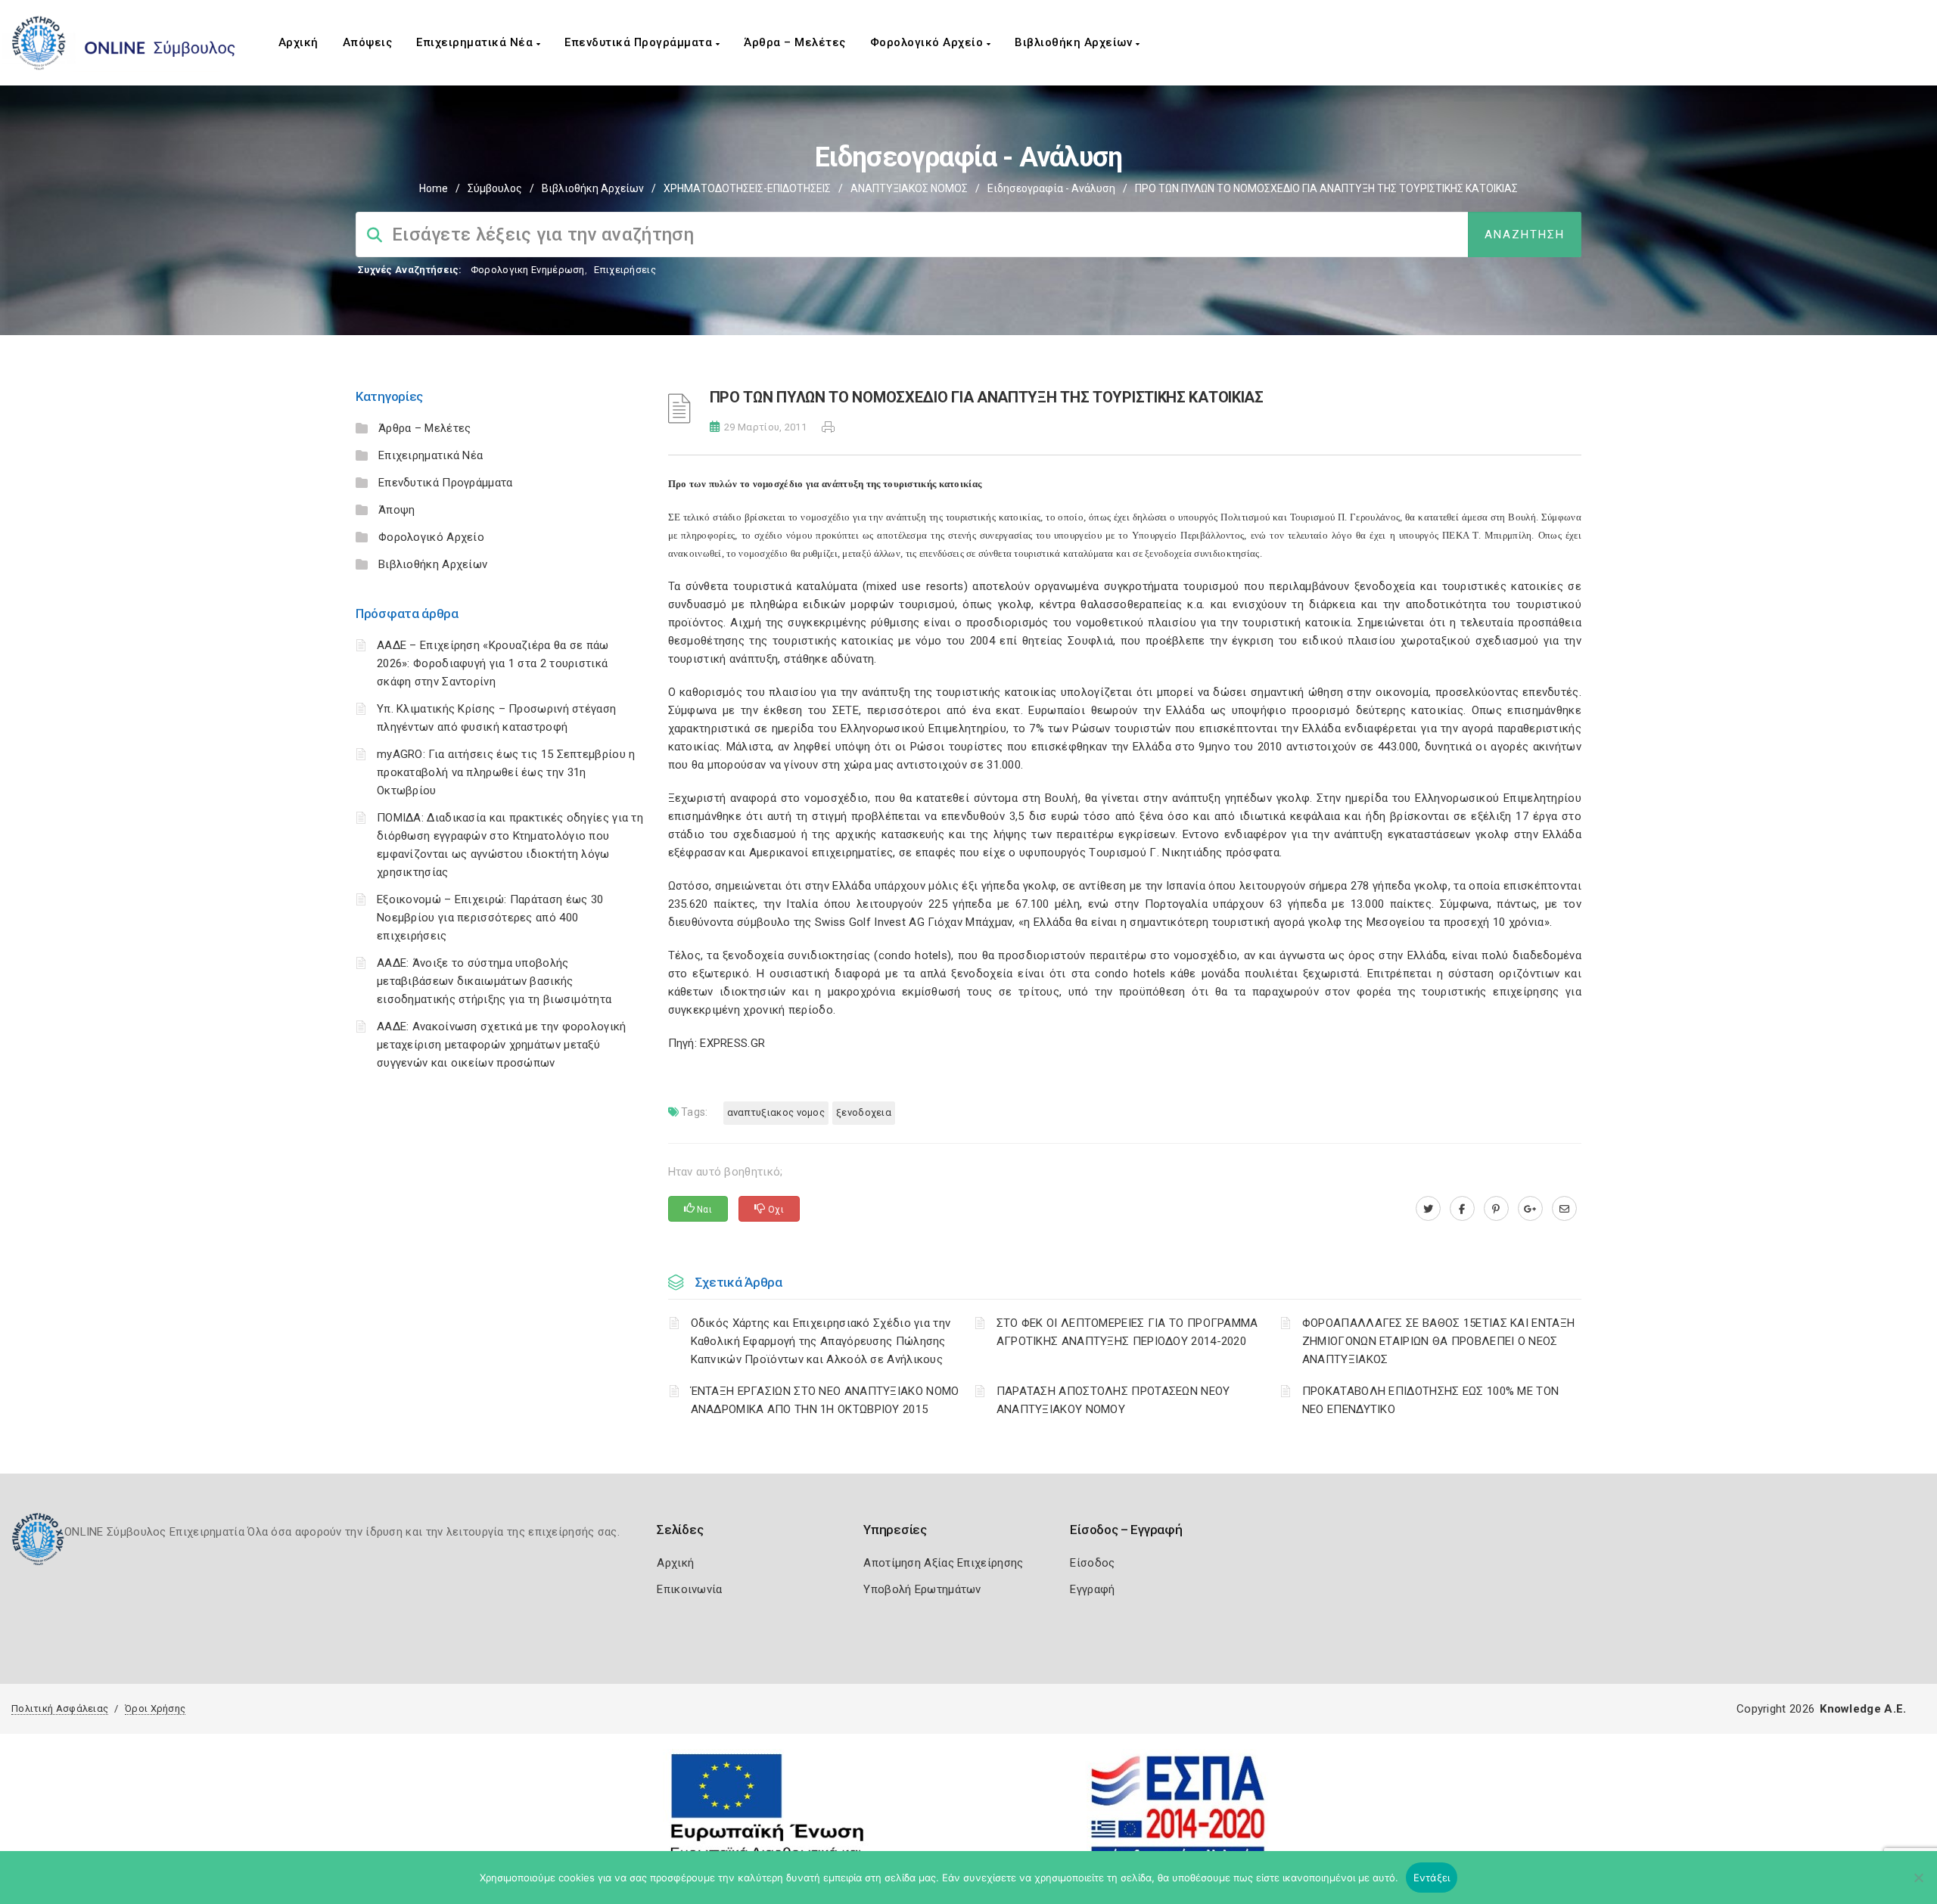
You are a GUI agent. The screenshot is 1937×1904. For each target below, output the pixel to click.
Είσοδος (1092, 1563)
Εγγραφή (1092, 1589)
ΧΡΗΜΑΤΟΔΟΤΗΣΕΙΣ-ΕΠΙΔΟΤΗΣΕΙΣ (747, 188)
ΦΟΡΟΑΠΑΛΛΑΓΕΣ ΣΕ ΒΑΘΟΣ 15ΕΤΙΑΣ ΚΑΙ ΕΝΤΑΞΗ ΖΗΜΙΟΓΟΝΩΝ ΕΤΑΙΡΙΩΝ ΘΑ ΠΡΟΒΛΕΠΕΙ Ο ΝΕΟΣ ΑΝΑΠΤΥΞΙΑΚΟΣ (1438, 1341)
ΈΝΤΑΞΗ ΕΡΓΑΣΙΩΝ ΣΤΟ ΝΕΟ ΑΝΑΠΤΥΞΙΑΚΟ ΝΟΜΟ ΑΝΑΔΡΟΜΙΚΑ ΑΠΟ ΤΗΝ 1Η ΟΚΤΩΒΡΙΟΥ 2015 (825, 1400)
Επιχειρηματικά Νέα (476, 42)
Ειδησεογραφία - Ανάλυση (1051, 188)
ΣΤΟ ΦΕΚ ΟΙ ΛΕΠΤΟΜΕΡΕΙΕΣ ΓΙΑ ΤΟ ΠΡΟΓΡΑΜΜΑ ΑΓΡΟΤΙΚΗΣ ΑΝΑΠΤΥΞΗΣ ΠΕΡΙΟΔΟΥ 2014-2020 (1127, 1332)
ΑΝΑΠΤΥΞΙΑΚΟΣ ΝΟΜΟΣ (909, 188)
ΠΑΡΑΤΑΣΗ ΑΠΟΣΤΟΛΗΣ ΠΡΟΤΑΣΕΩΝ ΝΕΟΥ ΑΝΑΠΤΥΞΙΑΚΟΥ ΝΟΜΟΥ (1113, 1400)
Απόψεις (368, 42)
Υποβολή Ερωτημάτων (922, 1589)
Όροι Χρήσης (155, 1708)
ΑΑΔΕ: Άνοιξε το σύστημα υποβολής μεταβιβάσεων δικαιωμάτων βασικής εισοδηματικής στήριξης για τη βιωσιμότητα (494, 981)
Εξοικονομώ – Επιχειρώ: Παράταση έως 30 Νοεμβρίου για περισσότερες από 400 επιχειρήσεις (490, 918)
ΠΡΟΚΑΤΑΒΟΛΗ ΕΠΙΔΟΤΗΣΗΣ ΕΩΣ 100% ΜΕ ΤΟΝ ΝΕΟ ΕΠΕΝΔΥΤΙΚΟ (1430, 1400)
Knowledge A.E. (1863, 1709)
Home (434, 188)
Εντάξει (1432, 1878)
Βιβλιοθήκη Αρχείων (1075, 42)
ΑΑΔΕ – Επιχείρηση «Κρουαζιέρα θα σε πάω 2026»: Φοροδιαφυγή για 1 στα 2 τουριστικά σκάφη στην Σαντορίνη (493, 663)
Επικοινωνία (689, 1589)
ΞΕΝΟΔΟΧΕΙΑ (864, 1112)
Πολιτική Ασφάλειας (60, 1708)
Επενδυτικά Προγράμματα (640, 42)
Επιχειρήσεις (625, 270)
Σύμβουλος (495, 188)
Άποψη (397, 510)
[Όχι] (1918, 1885)
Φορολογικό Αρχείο (928, 42)
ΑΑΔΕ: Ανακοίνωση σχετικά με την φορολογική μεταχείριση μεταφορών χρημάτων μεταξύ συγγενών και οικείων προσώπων (502, 1045)
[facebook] (1462, 1209)
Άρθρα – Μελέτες (795, 42)
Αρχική (298, 42)
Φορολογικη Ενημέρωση (528, 270)
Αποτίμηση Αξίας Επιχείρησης (943, 1563)
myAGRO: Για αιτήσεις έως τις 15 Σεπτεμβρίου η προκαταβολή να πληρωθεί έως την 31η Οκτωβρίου (506, 772)
